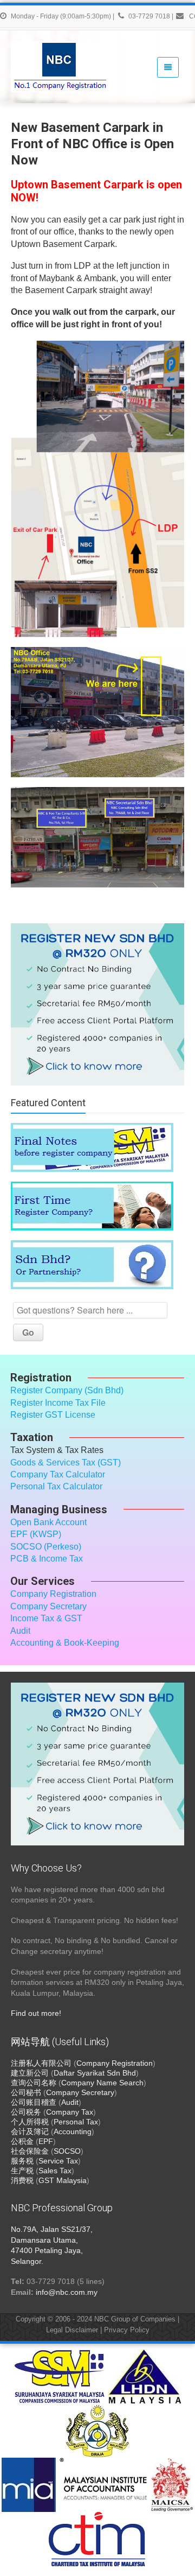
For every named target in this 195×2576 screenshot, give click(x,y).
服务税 (22, 2161)
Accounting (73, 2131)
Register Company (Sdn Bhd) (67, 1390)
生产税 (22, 2171)
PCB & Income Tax (47, 1559)
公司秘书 (26, 2092)
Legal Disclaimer (72, 2330)
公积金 (22, 2141)
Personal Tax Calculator (56, 1486)
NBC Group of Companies (135, 2319)
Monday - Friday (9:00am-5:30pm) (61, 16)
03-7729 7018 (149, 16)
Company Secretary (48, 1606)
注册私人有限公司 (41, 2063)
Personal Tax (76, 2122)
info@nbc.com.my (67, 2292)
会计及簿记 (30, 2131)
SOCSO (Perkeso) (46, 1547)
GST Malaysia (63, 2180)
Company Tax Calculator (58, 1474)
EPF (46, 2141)
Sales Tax (55, 2171)
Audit (20, 1631)
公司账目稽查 (34, 2102)
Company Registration (53, 1594)
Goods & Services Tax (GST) (66, 1463)
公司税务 (26, 2112)
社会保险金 (30, 2151)
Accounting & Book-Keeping (65, 1643)
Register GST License (53, 1415)
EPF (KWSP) (36, 1534)
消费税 (22, 2180)
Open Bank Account (48, 1522)
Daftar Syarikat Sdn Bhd (95, 2073)
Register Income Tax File (58, 1403)
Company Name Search (102, 2083)
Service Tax (58, 2161)
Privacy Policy (127, 2330)
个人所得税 (30, 2122)
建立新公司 (30, 2073)
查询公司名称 (34, 2083)
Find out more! (36, 2013)
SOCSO (67, 2151)
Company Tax (70, 2112)
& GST (69, 1618)
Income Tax (32, 1618)
